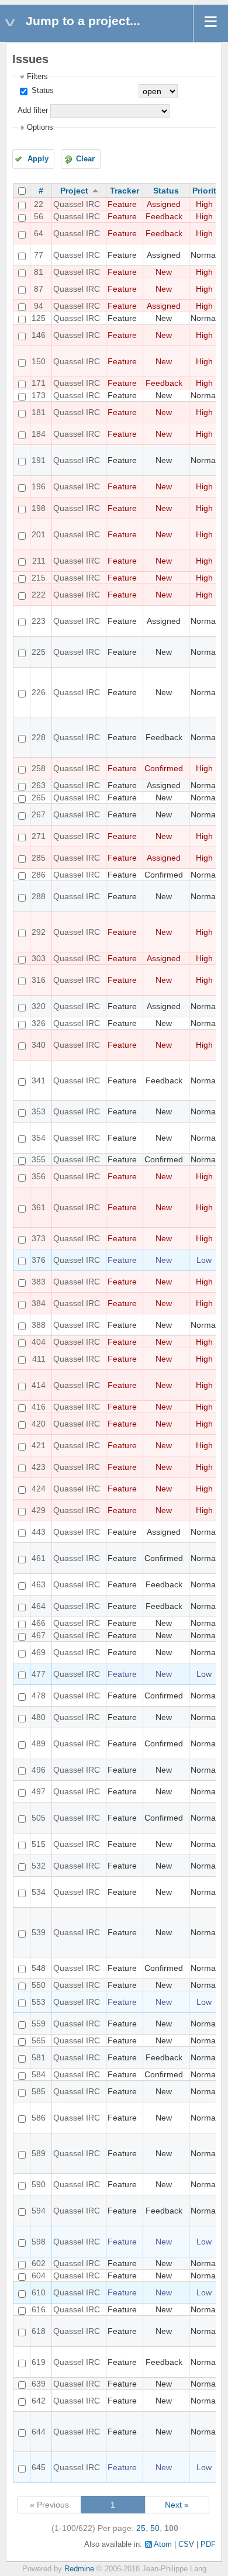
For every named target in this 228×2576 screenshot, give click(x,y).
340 (39, 1045)
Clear (85, 159)
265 (39, 797)
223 (39, 621)
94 (39, 306)
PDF (208, 2544)
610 (39, 2292)
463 (39, 1584)
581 (39, 2057)
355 (39, 1159)
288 (39, 896)
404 (39, 1342)
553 (39, 2002)
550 (39, 1985)
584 (39, 2074)
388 (39, 1325)
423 (39, 1467)
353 (39, 1111)
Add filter (33, 111)
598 (39, 2242)
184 (39, 434)
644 (39, 2432)
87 (39, 289)
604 (39, 2275)
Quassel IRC (77, 204)
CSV (186, 2544)
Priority (207, 191)
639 (39, 2384)
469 (39, 1652)
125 (39, 318)
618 (39, 2331)
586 (39, 2118)
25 (141, 2528)
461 (39, 1558)
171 (39, 383)
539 (39, 1932)
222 (39, 595)
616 (39, 2309)
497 (39, 1791)
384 (39, 1303)
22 (39, 204)
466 (39, 1623)
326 (39, 1023)
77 (39, 255)
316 (39, 980)
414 (39, 1385)
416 (39, 1407)
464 (39, 1606)
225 (39, 652)
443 (39, 1532)
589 (39, 2153)
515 (39, 1844)
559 (39, 2023)
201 (39, 534)
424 (39, 1489)
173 (39, 395)
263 (39, 785)
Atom (163, 2544)
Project (74, 191)
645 (39, 2467)
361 (39, 1207)
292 (39, 932)
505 (39, 1818)
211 (39, 561)
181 (39, 412)
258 (39, 768)
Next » (177, 2505)
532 (39, 1866)
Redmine (79, 2569)
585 (39, 2091)
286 (39, 875)
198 (39, 508)
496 (39, 1770)
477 (39, 1674)
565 (39, 2040)
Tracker (125, 191)
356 (39, 1176)
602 (39, 2263)
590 (39, 2184)
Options (40, 127)
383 (39, 1282)
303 (39, 958)
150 (39, 361)
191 (39, 460)
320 (39, 1006)
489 (39, 1743)
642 (39, 2401)
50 (155, 2528)
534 (39, 1892)
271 (39, 836)
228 (39, 737)
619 (39, 2362)
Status (42, 91)
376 (39, 1260)
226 (39, 692)
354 (39, 1138)
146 (39, 335)
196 (39, 486)
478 (39, 1696)
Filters (37, 77)
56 (39, 216)
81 (39, 272)
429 (39, 1510)
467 (39, 1635)
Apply (38, 159)
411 (39, 1359)
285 (39, 858)
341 (39, 1080)
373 (39, 1238)
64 (39, 233)
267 (39, 814)
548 (39, 1968)
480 (39, 1717)
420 (39, 1424)
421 (39, 1445)
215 (39, 578)
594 (39, 2211)
